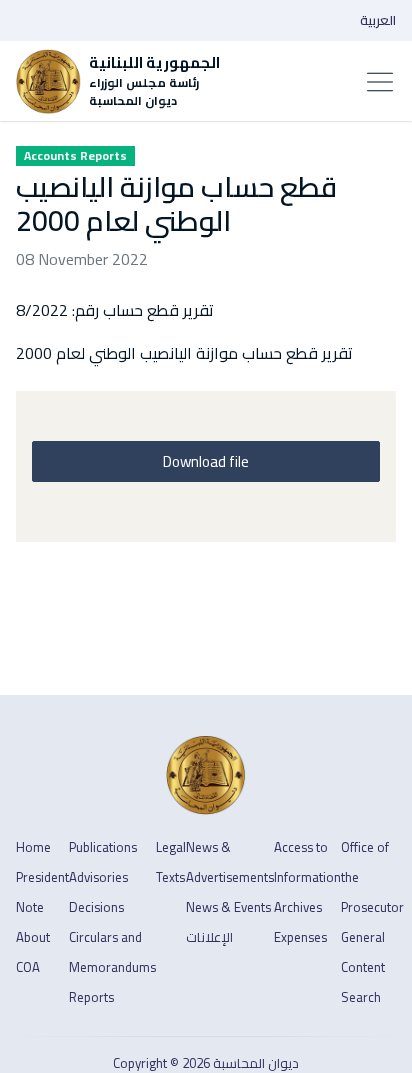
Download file (206, 461)
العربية (378, 20)
